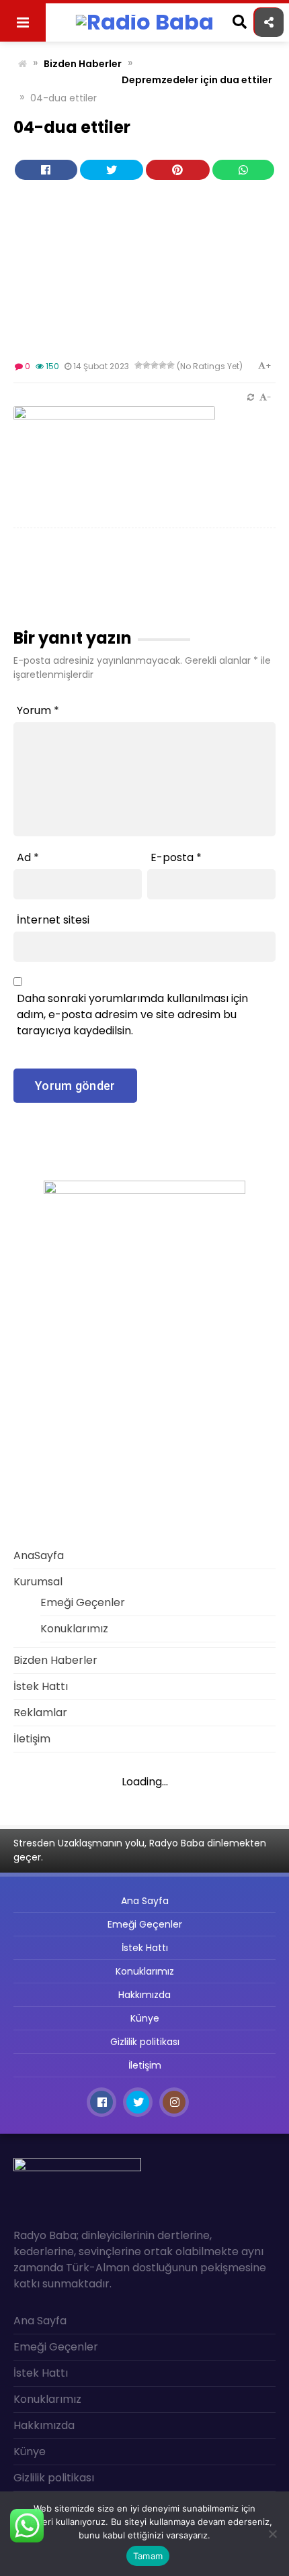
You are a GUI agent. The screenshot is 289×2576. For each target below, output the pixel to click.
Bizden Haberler (83, 64)
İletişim (32, 1739)
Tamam (148, 2556)
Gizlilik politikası (145, 2042)
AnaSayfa (39, 1555)
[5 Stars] (171, 365)
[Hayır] (272, 2534)
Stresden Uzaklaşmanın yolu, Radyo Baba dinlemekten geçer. (140, 1850)
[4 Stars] (163, 365)
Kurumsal (38, 1582)
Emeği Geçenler (83, 1602)
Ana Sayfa (145, 1901)
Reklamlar (40, 1713)
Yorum (38, 710)
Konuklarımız (74, 1629)
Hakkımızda (144, 1995)
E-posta (176, 857)
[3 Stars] (155, 365)
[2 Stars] (147, 365)
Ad (28, 857)
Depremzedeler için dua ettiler (197, 80)
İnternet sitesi (53, 920)
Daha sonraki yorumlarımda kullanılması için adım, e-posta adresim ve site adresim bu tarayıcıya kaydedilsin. (132, 1014)
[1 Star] (138, 365)
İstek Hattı (41, 1686)
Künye (145, 2018)
